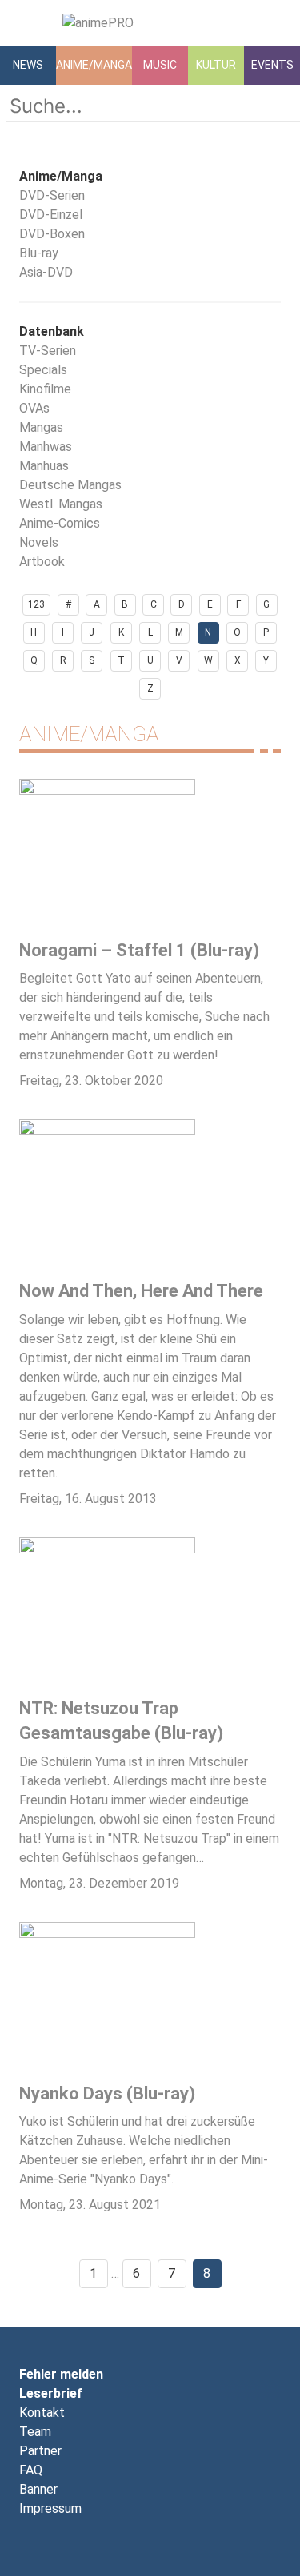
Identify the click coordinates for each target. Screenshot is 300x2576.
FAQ (31, 2470)
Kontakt (42, 2413)
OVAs (34, 408)
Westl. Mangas (61, 504)
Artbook (42, 562)
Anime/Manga (94, 65)
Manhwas (46, 447)
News (28, 65)
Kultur (216, 65)
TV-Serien (48, 351)
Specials (43, 370)
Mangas (41, 427)
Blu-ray (39, 253)
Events (272, 65)
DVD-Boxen (52, 234)
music (160, 65)
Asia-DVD (46, 272)
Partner (40, 2451)
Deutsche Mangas (70, 485)
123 (36, 604)
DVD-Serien (52, 195)
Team (35, 2432)
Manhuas (44, 466)
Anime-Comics (60, 523)
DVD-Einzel (51, 215)
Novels (39, 542)
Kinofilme (45, 389)
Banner (38, 2489)
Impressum (50, 2508)
